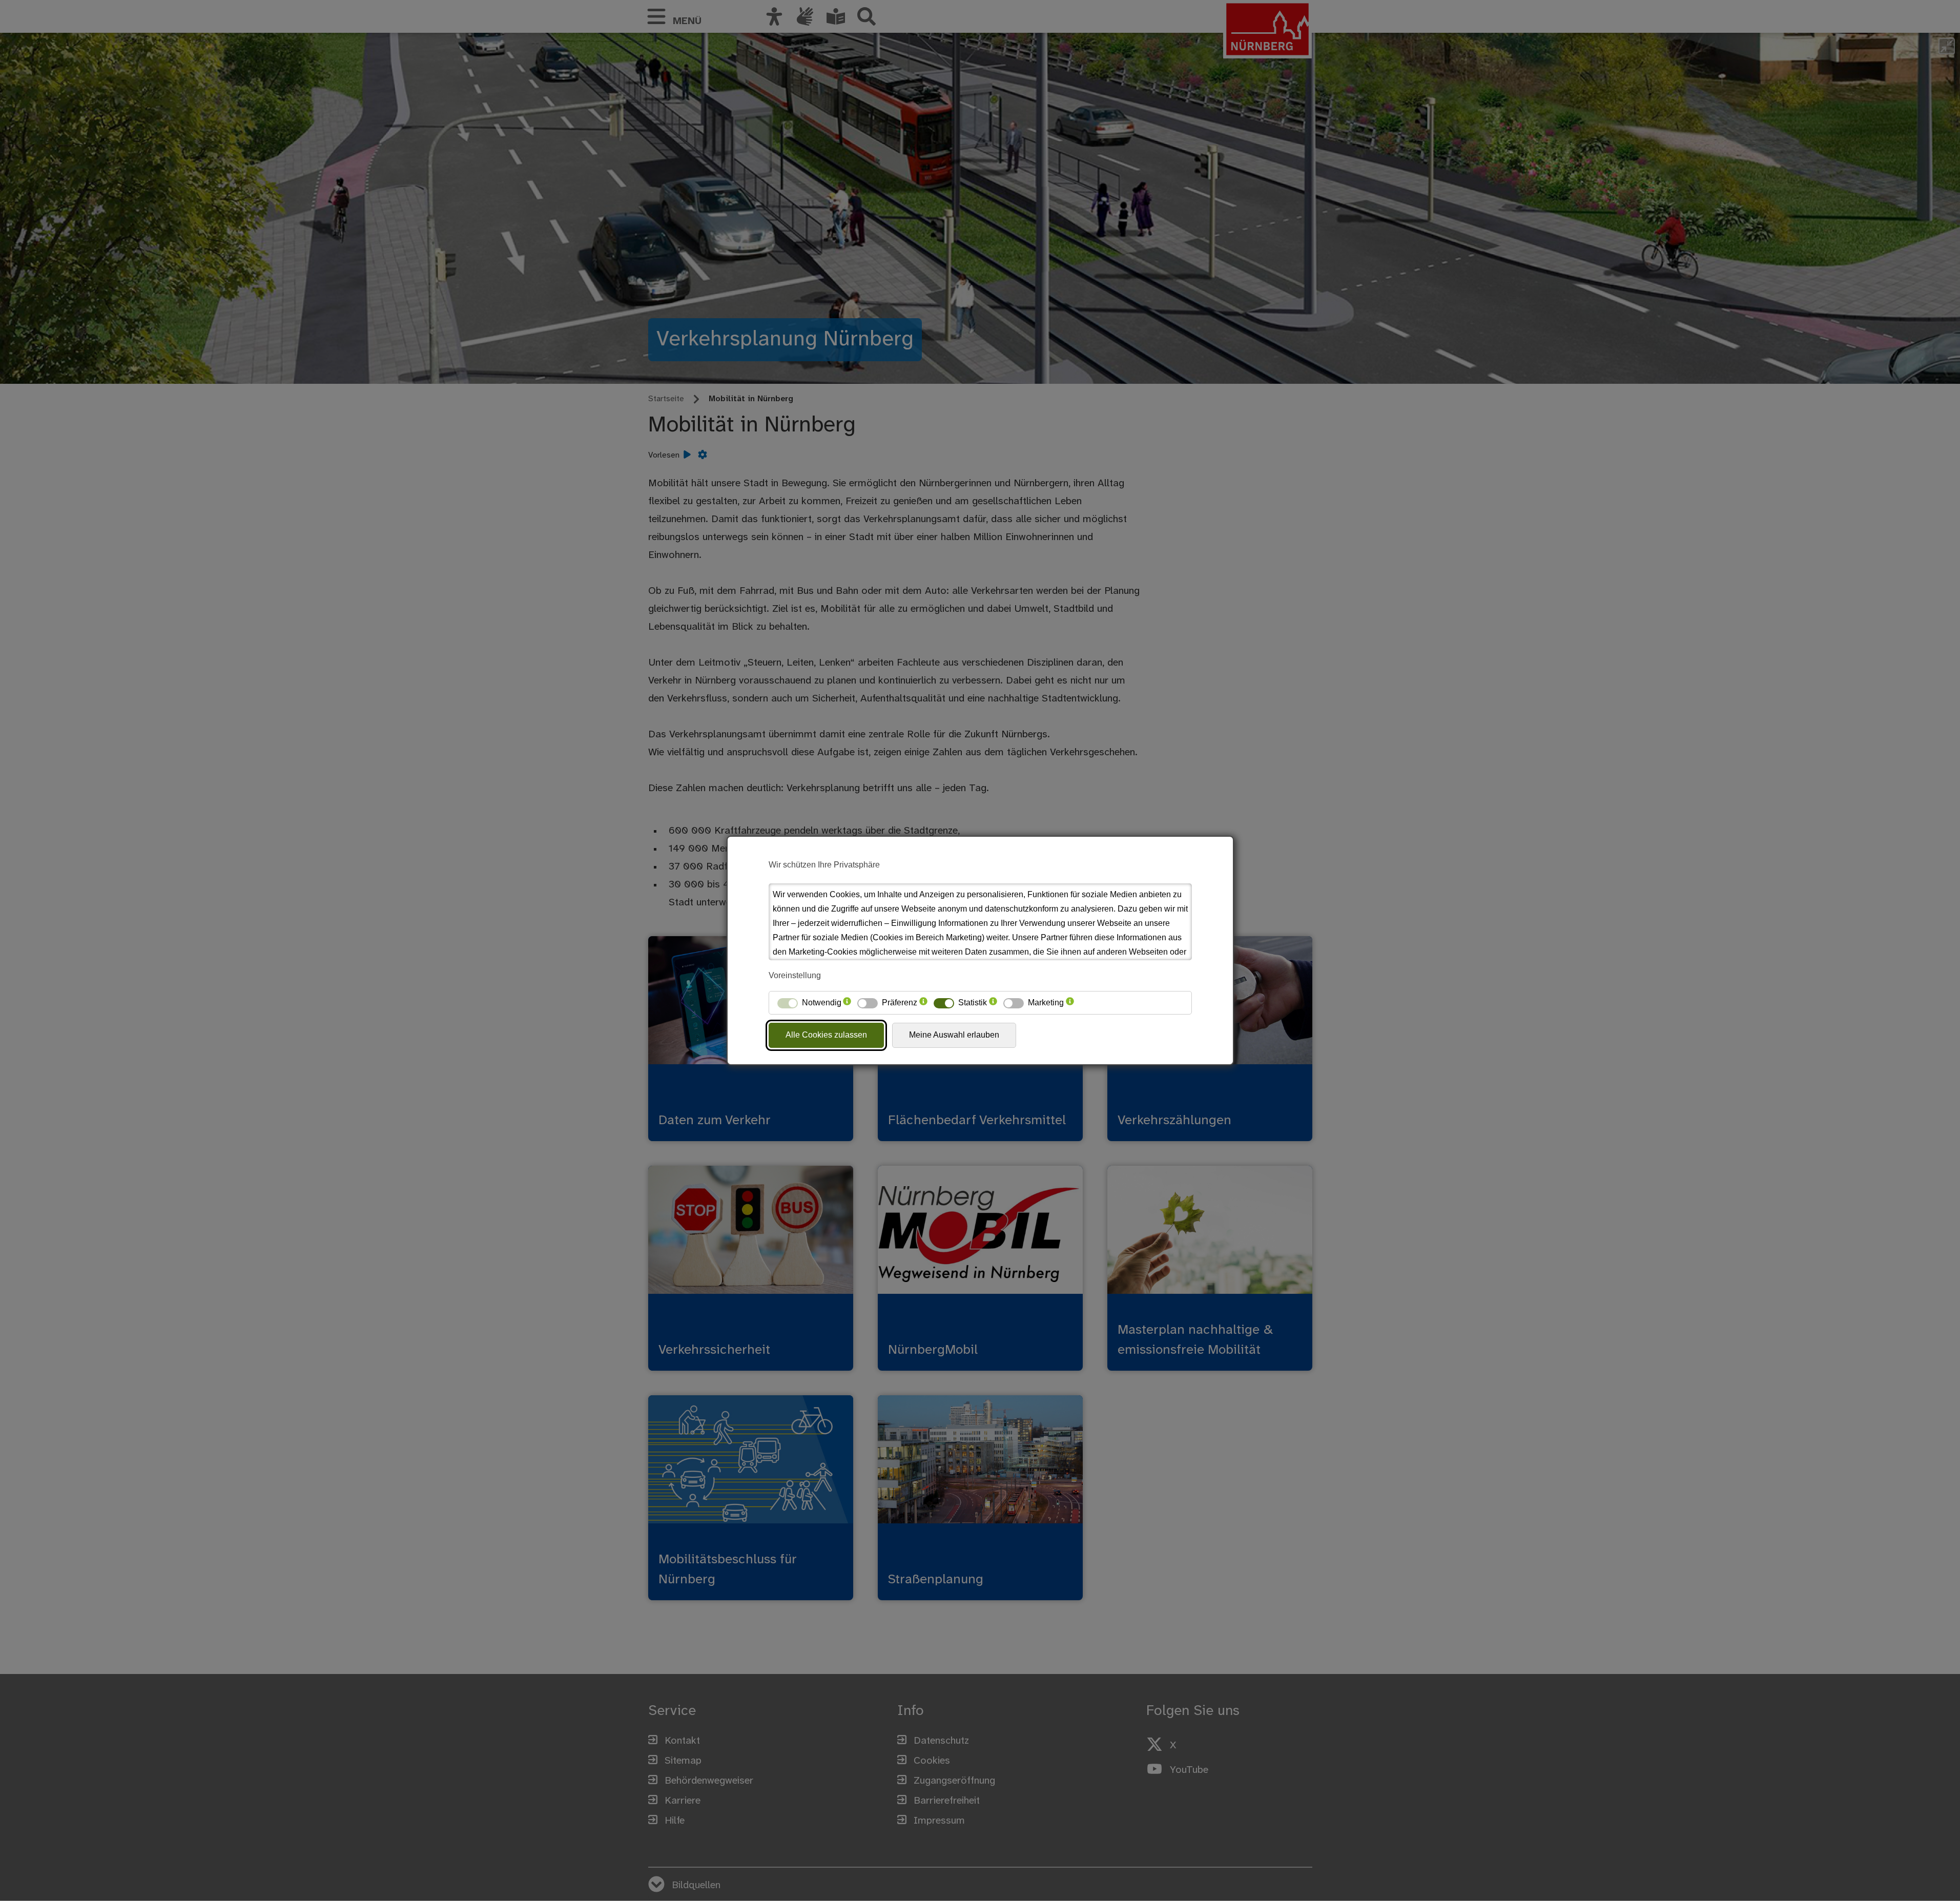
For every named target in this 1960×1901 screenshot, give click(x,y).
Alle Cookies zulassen (826, 1035)
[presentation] (847, 1003)
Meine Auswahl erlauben (954, 1035)
